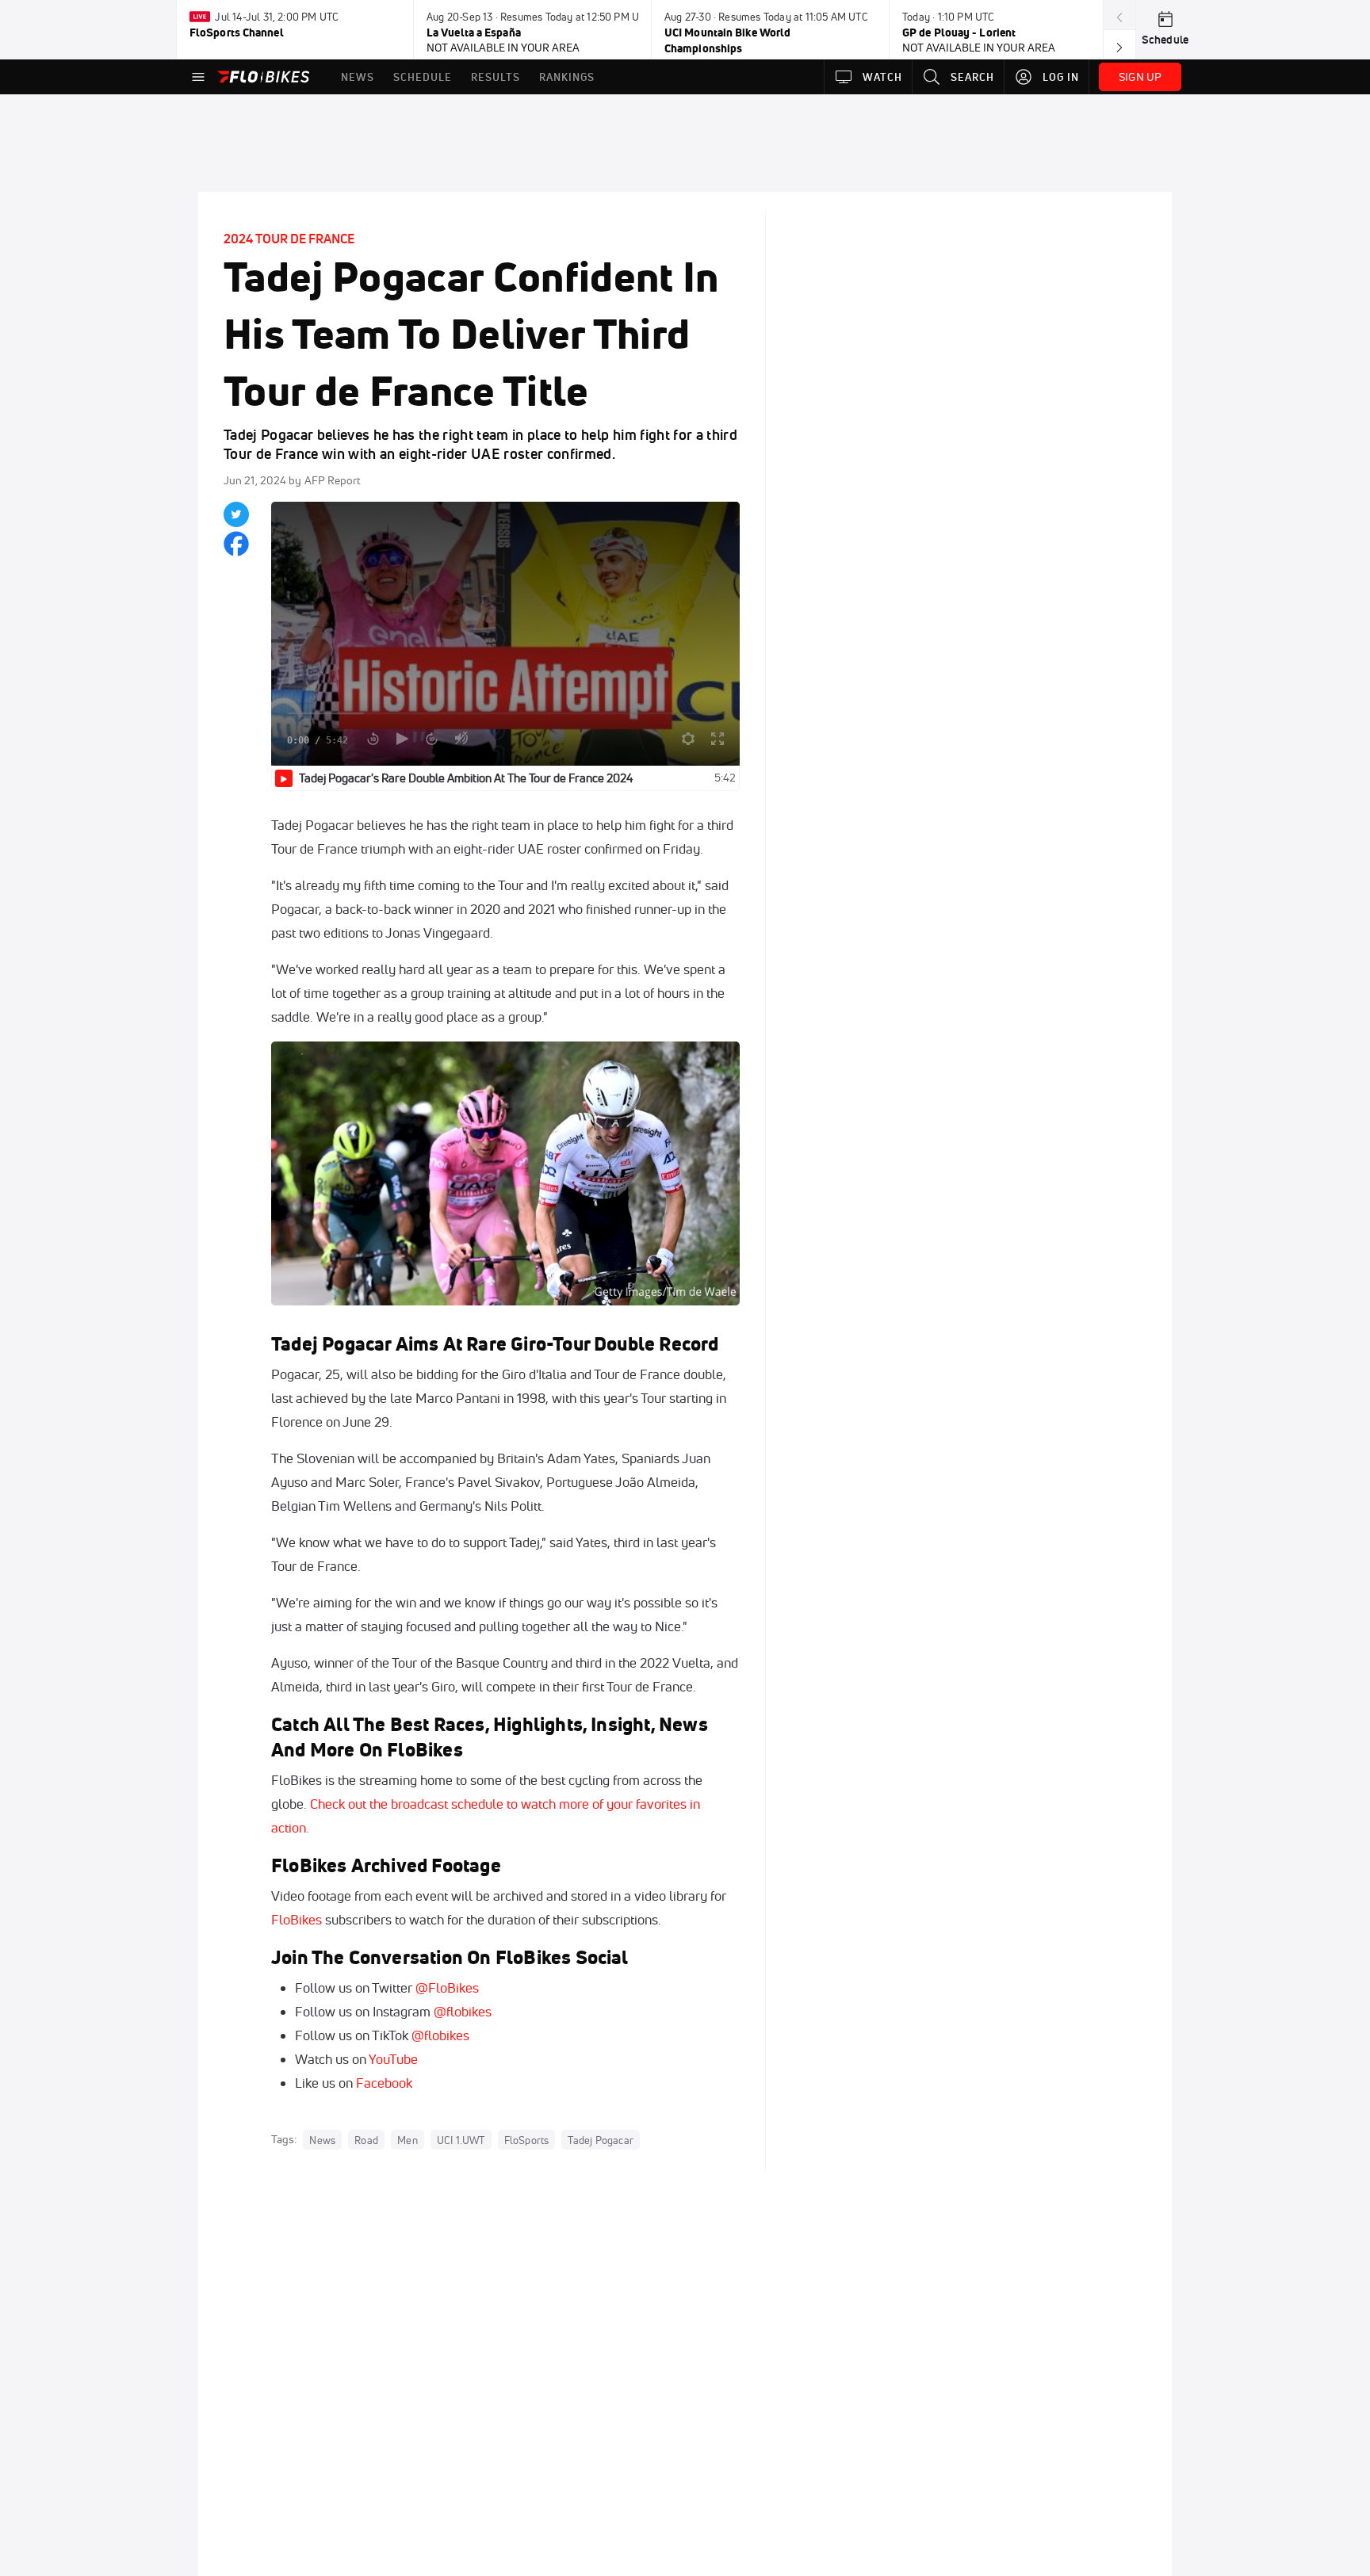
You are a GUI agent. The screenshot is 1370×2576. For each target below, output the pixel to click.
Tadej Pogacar (601, 2140)
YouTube (393, 2059)
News (322, 2140)
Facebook (384, 2083)
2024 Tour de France (289, 239)
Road (366, 2140)
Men (408, 2140)
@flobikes (463, 2011)
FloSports (527, 2140)
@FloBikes (447, 1987)
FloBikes (297, 1919)
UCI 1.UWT (461, 2140)
